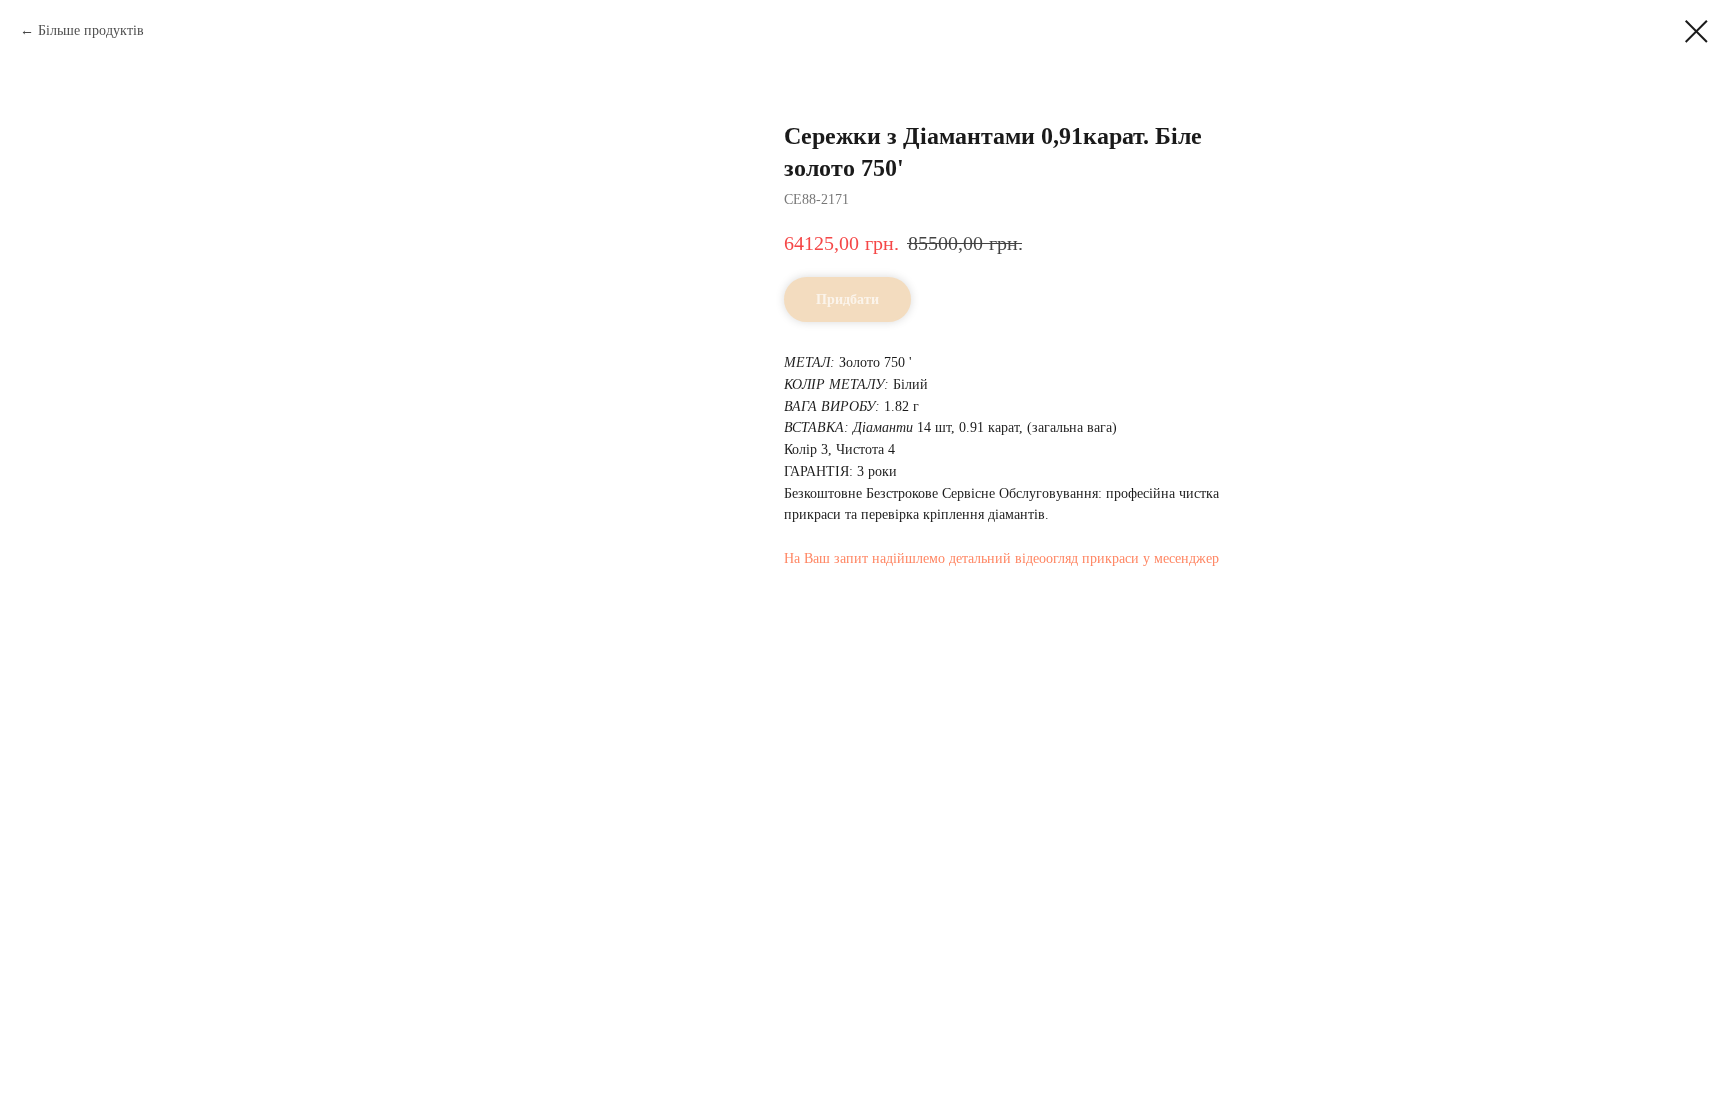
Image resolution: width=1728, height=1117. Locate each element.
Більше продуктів (91, 30)
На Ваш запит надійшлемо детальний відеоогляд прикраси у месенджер (1001, 558)
